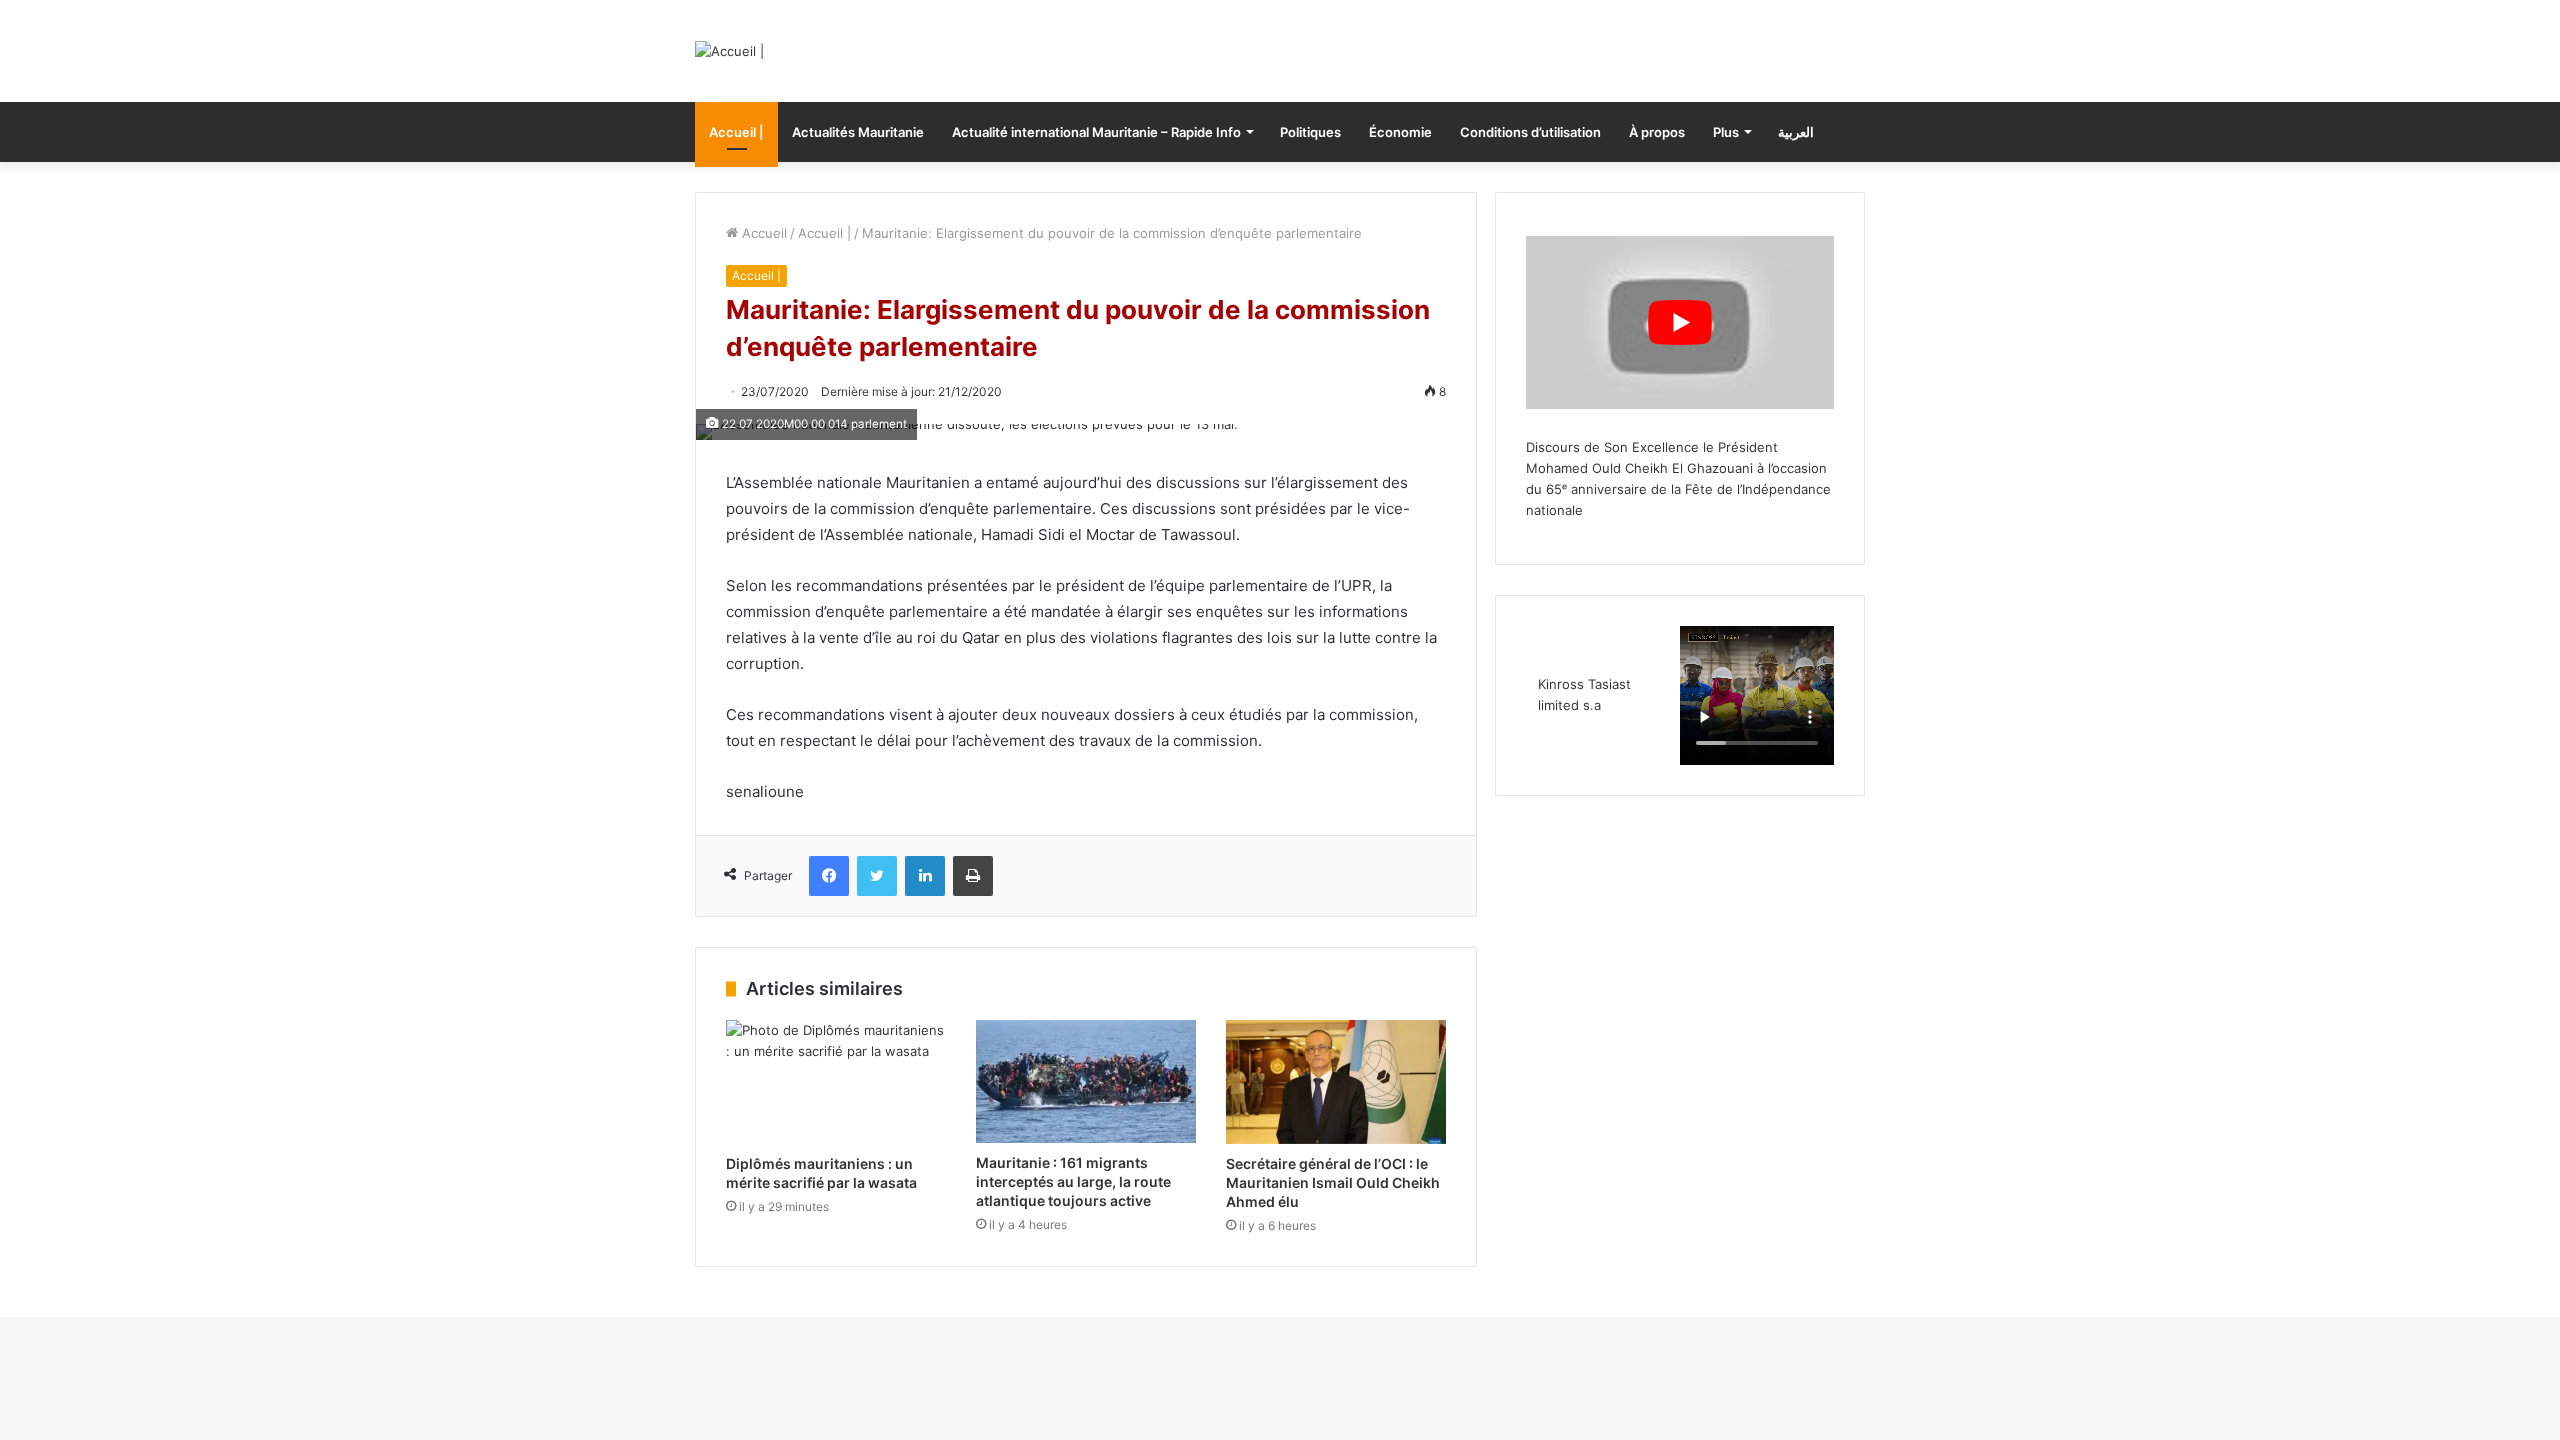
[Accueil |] (729, 51)
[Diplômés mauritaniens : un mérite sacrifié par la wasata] (836, 1082)
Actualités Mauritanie (858, 132)
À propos (1657, 132)
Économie (1400, 132)
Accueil (762, 233)
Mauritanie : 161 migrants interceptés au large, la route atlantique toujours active (1073, 1181)
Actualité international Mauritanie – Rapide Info (1096, 132)
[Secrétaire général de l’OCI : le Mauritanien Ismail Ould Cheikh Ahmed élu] (1336, 1082)
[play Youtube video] (1680, 322)
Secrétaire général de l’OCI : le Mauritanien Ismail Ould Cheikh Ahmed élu (1333, 1182)
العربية (1796, 132)
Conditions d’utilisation (1530, 132)
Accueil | (736, 132)
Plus (1726, 132)
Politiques (1310, 132)
